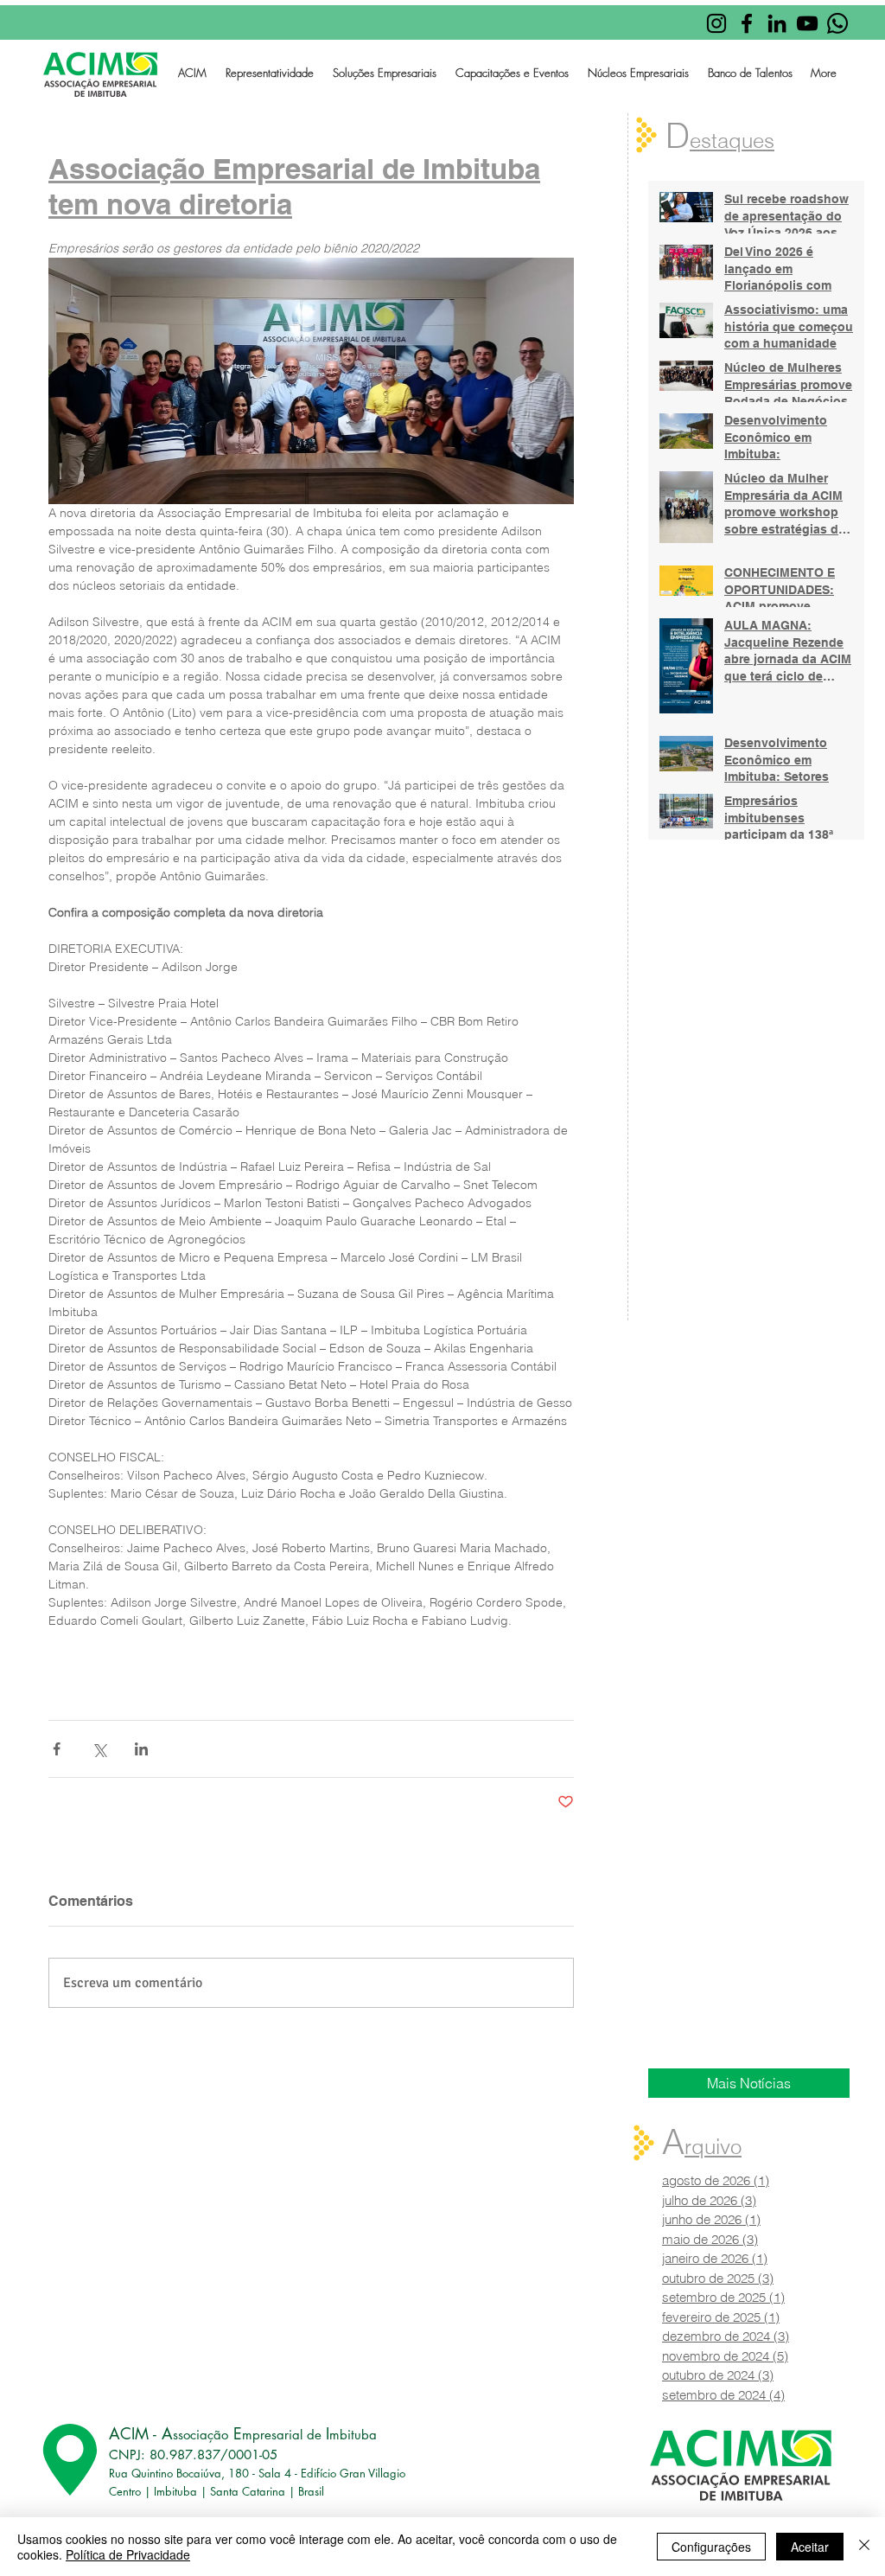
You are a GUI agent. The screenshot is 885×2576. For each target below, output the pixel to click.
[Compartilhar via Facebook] (57, 1749)
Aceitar (810, 2547)
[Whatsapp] (837, 23)
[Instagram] (716, 23)
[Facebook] (747, 23)
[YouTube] (807, 23)
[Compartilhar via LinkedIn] (141, 1749)
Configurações (711, 2547)
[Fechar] (864, 2547)
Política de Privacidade (128, 2554)
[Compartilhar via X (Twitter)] (99, 1749)
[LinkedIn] (777, 23)
